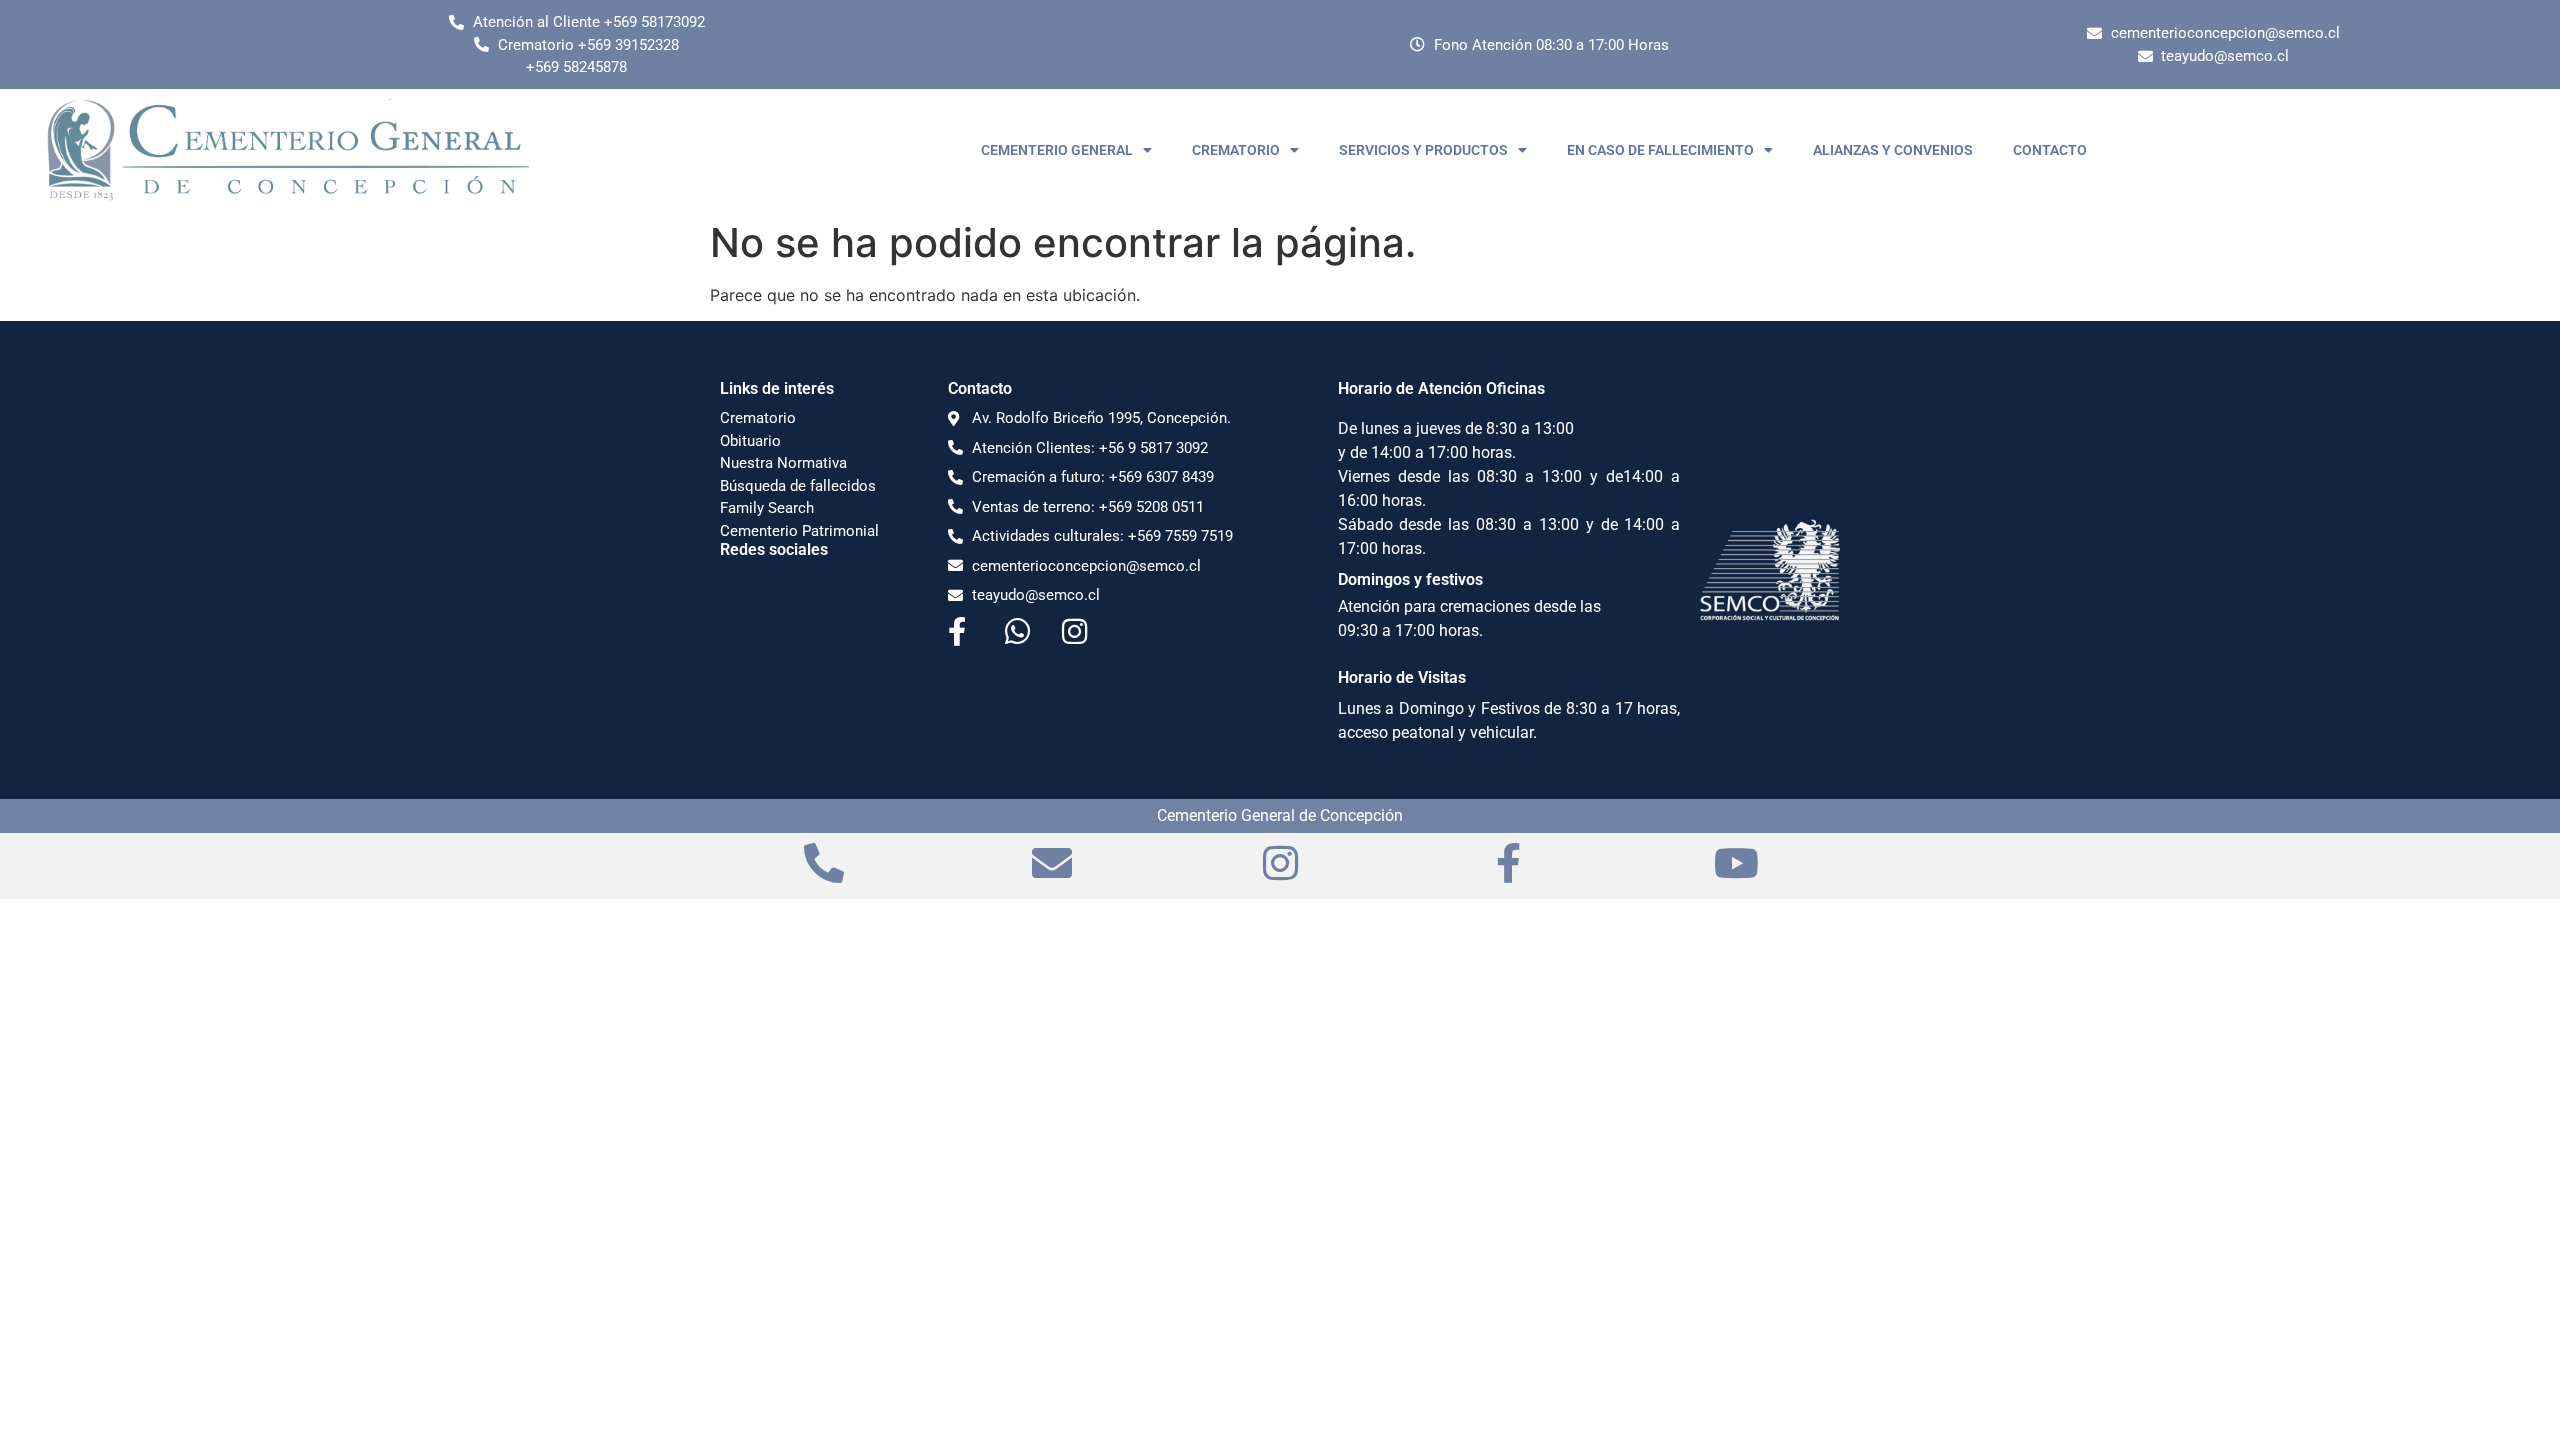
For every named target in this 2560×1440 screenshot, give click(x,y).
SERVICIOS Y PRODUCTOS (1423, 150)
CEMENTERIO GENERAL (1057, 150)
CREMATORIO (1236, 150)
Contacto (980, 388)
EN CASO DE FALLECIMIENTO (1660, 150)
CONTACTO (2050, 150)
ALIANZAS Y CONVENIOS (1893, 150)
